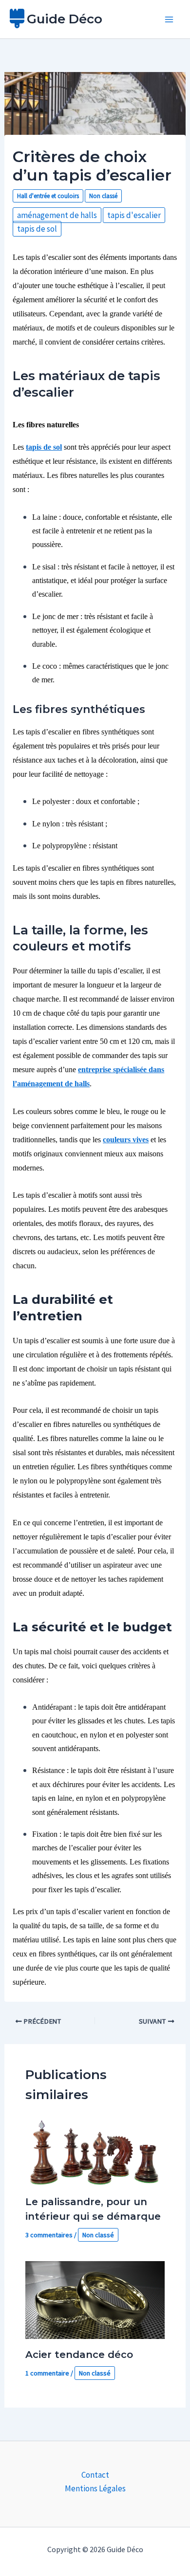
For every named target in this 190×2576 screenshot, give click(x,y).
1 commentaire (47, 2373)
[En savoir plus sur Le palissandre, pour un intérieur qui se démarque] (95, 2151)
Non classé (103, 196)
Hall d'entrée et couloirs (48, 196)
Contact (95, 2475)
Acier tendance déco (79, 2355)
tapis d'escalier (134, 215)
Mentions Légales (95, 2488)
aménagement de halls (57, 215)
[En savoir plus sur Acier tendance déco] (95, 2299)
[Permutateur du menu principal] (170, 19)
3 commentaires (49, 2235)
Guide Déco (65, 19)
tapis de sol (37, 229)
